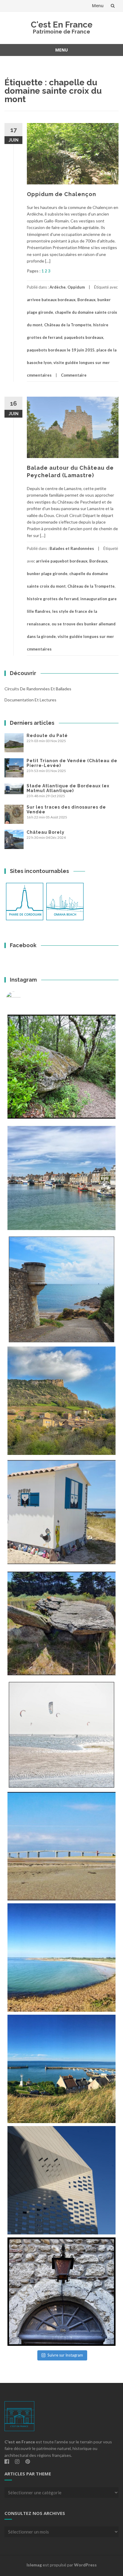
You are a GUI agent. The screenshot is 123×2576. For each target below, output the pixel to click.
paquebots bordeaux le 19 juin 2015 (61, 350)
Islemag (34, 2565)
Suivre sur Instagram (65, 2355)
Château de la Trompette (68, 325)
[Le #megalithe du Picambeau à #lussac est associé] (61, 1067)
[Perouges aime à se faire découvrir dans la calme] (61, 2292)
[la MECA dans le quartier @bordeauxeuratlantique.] (61, 2180)
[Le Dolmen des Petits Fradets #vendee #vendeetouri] (61, 1623)
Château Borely (46, 832)
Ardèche (58, 287)
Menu (98, 6)
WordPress (85, 2565)
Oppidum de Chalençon (61, 194)
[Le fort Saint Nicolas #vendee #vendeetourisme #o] (61, 1289)
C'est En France (62, 25)
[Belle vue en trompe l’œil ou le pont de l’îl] (61, 1846)
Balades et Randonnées (72, 548)
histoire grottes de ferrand (53, 599)
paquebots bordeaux (84, 337)
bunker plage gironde (47, 574)
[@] (22, 999)
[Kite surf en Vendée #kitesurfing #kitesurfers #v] (61, 1735)
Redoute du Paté (47, 736)
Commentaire (74, 375)
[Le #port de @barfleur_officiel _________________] (61, 1178)
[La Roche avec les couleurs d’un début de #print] (61, 1401)
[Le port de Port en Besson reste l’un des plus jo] (61, 2069)
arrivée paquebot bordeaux (62, 561)
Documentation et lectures (30, 700)
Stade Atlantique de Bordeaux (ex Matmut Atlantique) (68, 788)
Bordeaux (86, 300)
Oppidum (76, 287)
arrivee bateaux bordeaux (51, 300)
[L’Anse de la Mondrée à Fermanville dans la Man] (61, 1958)
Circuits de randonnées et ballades (38, 689)
